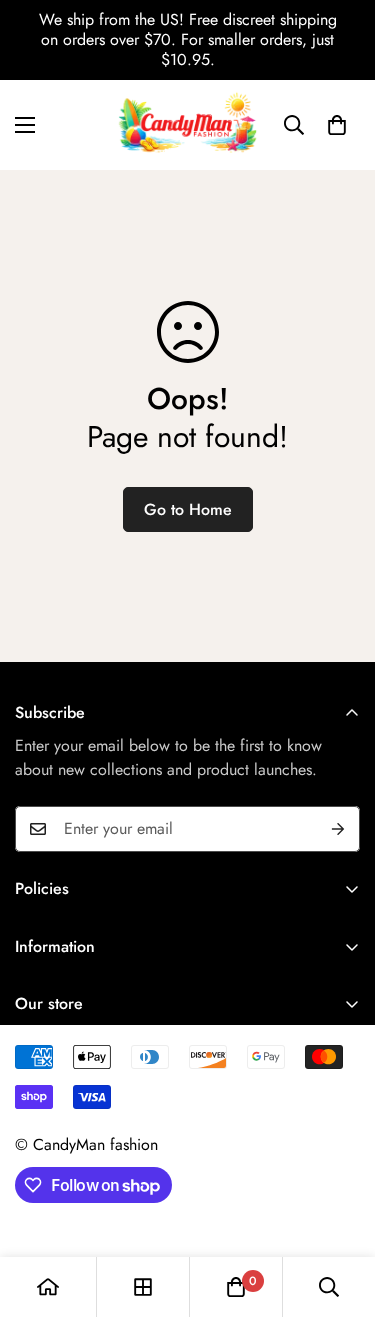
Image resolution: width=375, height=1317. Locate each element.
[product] (48, 1287)
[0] (337, 125)
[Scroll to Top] (339, 1211)
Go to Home (188, 509)
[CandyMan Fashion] (187, 125)
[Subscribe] (338, 829)
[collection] (143, 1287)
